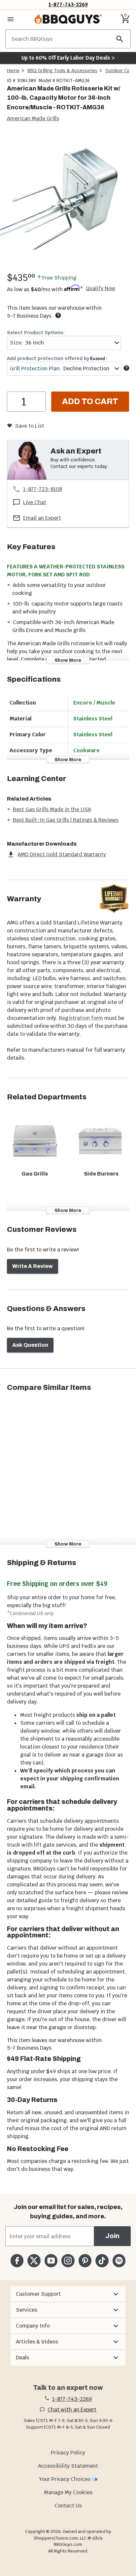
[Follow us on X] (34, 2261)
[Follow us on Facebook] (17, 2261)
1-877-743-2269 (68, 4)
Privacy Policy (68, 2453)
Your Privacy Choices (65, 2479)
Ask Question (30, 1345)
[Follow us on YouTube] (51, 2261)
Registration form (81, 1018)
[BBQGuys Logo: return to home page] (68, 19)
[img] (68, 201)
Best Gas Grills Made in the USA (52, 809)
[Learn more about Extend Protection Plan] (126, 368)
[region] (68, 203)
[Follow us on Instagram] (68, 2261)
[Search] (120, 39)
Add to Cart (90, 401)
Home (13, 71)
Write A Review (33, 1266)
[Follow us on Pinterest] (85, 2261)
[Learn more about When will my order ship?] (58, 315)
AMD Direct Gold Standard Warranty (62, 854)
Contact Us (68, 2506)
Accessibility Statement (68, 2466)
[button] (68, 2294)
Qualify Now (101, 289)
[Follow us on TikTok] (102, 2261)
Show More (68, 660)
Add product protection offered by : (57, 358)
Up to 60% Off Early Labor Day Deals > (68, 58)
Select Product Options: (36, 333)
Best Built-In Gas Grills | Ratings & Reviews (66, 820)
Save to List (30, 426)
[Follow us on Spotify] (119, 2261)
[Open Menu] (11, 19)
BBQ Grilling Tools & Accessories (62, 71)
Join (112, 2236)
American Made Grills (33, 118)
